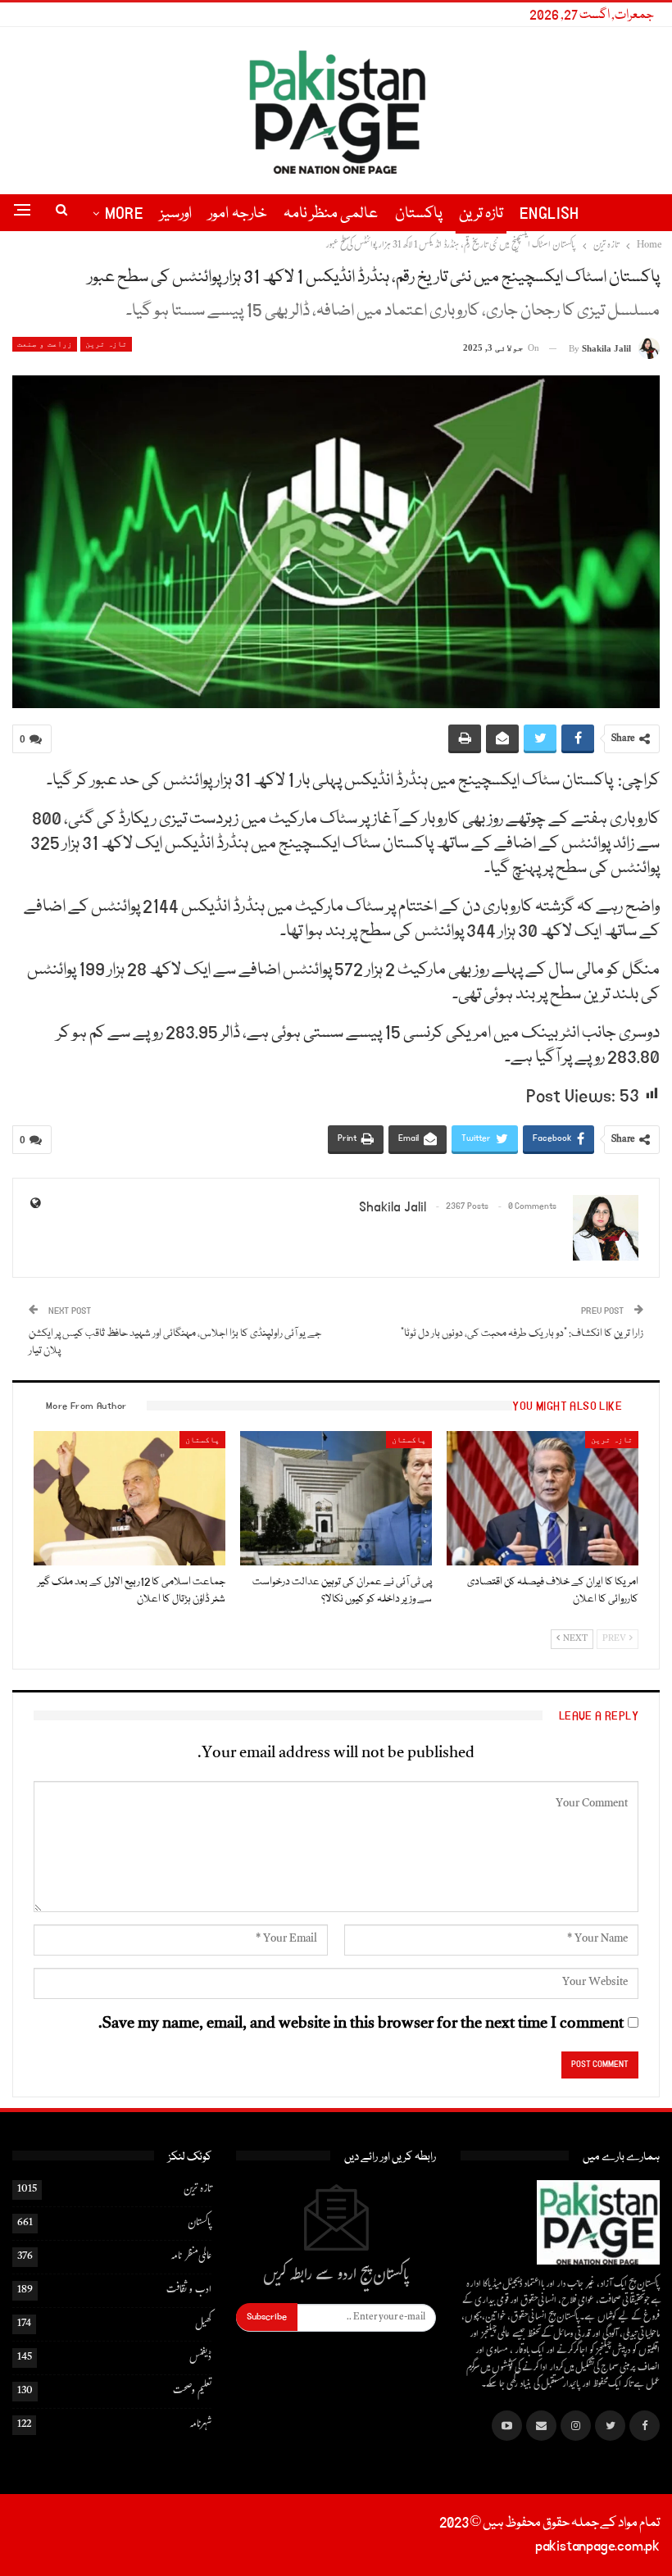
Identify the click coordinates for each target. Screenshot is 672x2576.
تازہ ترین (481, 214)
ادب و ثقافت (189, 2291)
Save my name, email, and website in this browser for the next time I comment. (361, 2025)
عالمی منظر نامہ (331, 214)
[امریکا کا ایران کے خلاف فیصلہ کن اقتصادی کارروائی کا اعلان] (543, 1498)
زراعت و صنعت (45, 344)
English (549, 214)
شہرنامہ (200, 2425)
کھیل (203, 2324)
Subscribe (267, 2317)
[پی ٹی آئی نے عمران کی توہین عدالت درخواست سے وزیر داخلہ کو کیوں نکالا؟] (336, 1498)
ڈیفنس (200, 2358)
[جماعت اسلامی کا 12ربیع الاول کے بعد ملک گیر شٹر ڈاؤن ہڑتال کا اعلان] (129, 1498)
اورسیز (176, 214)
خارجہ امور (237, 214)
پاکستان (419, 214)
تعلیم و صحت (192, 2392)
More (125, 214)
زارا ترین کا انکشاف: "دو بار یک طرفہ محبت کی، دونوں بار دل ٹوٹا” (522, 1333)
